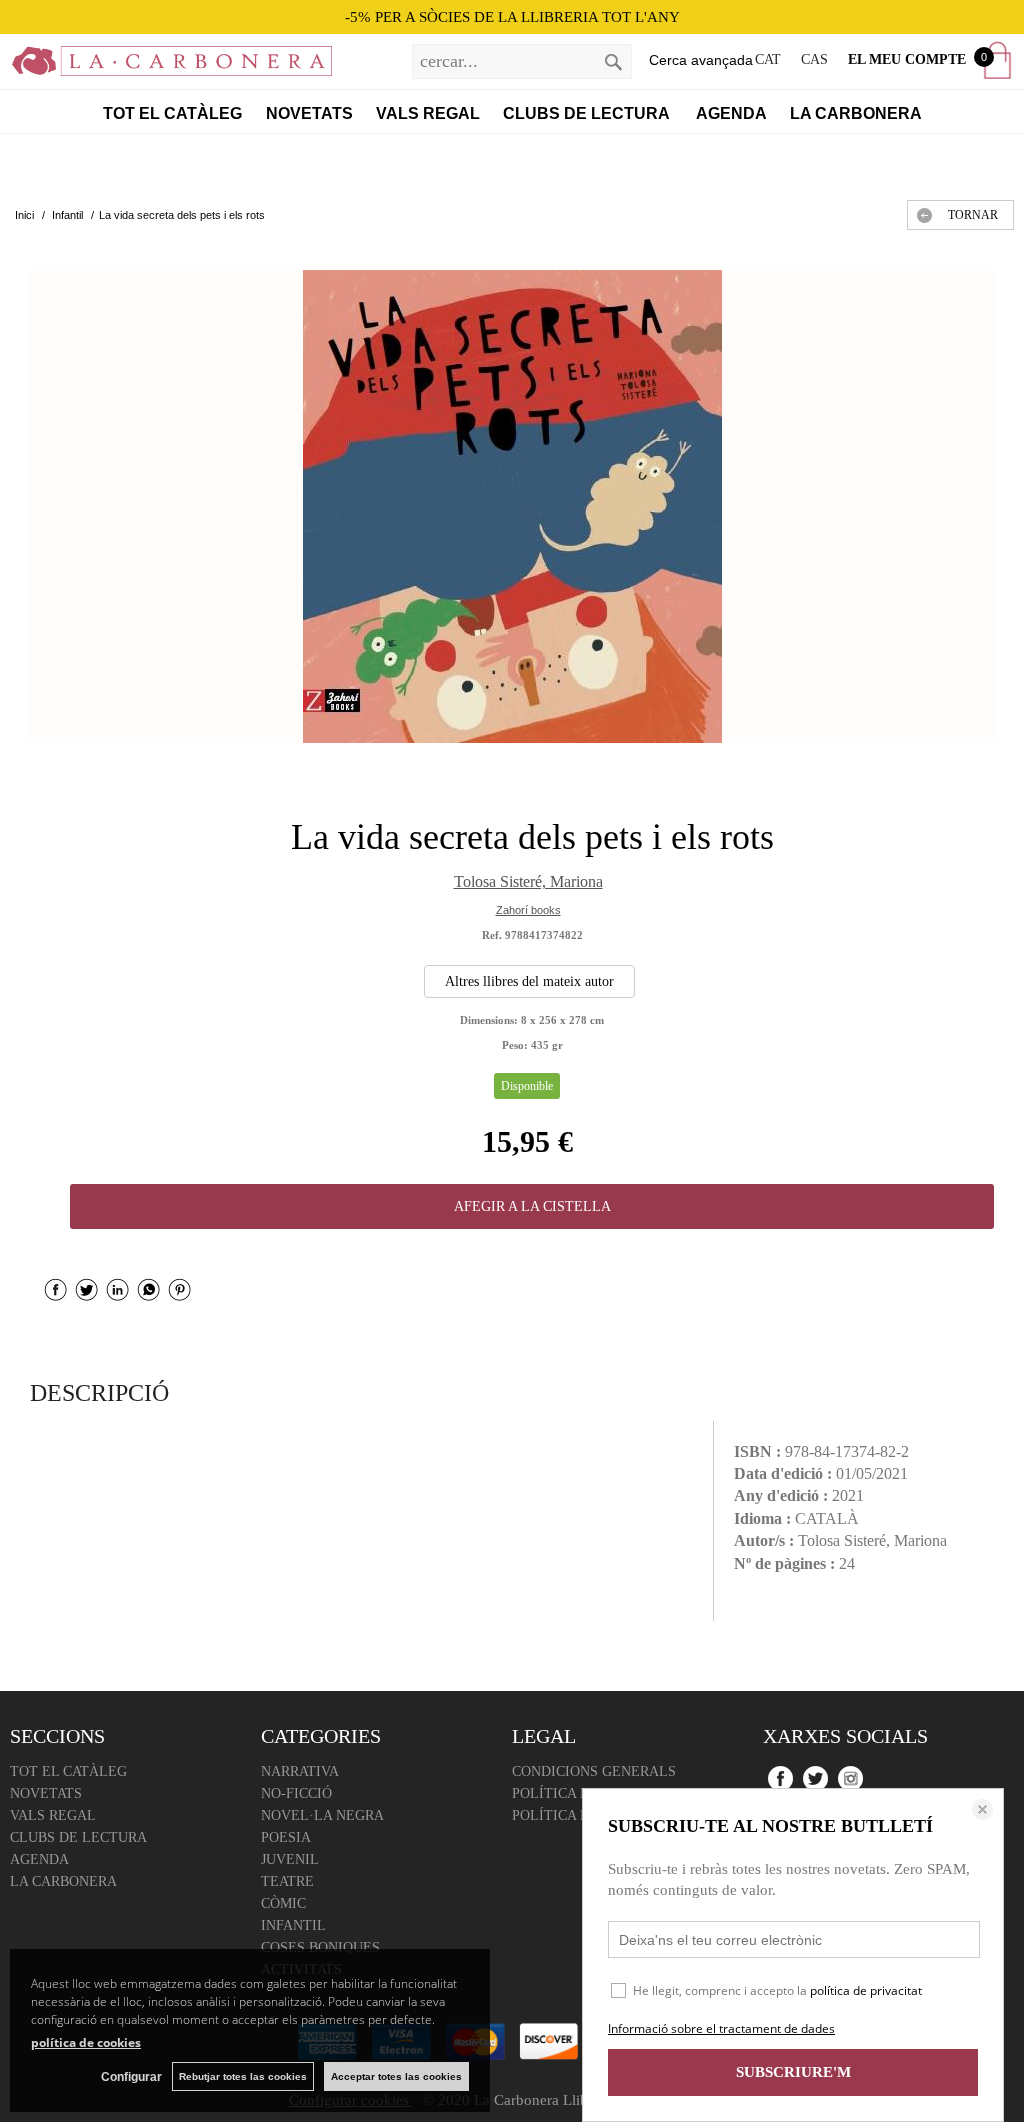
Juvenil (290, 1859)
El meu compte (907, 59)
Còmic (283, 1903)
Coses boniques (320, 1947)
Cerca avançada (701, 60)
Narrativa (300, 1771)
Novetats (309, 113)
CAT (768, 59)
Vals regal (428, 113)
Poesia (286, 1837)
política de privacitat (866, 1990)
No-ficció (296, 1793)
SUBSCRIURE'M (793, 2072)
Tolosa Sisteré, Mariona (528, 881)
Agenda (731, 113)
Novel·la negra (322, 1815)
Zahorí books (528, 910)
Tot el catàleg (172, 113)
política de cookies (86, 2042)
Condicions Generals (594, 1771)
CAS (814, 59)
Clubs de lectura (588, 113)
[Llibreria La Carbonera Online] (166, 65)
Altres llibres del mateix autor (529, 981)
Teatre (287, 1881)
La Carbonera (856, 113)
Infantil (293, 1925)
